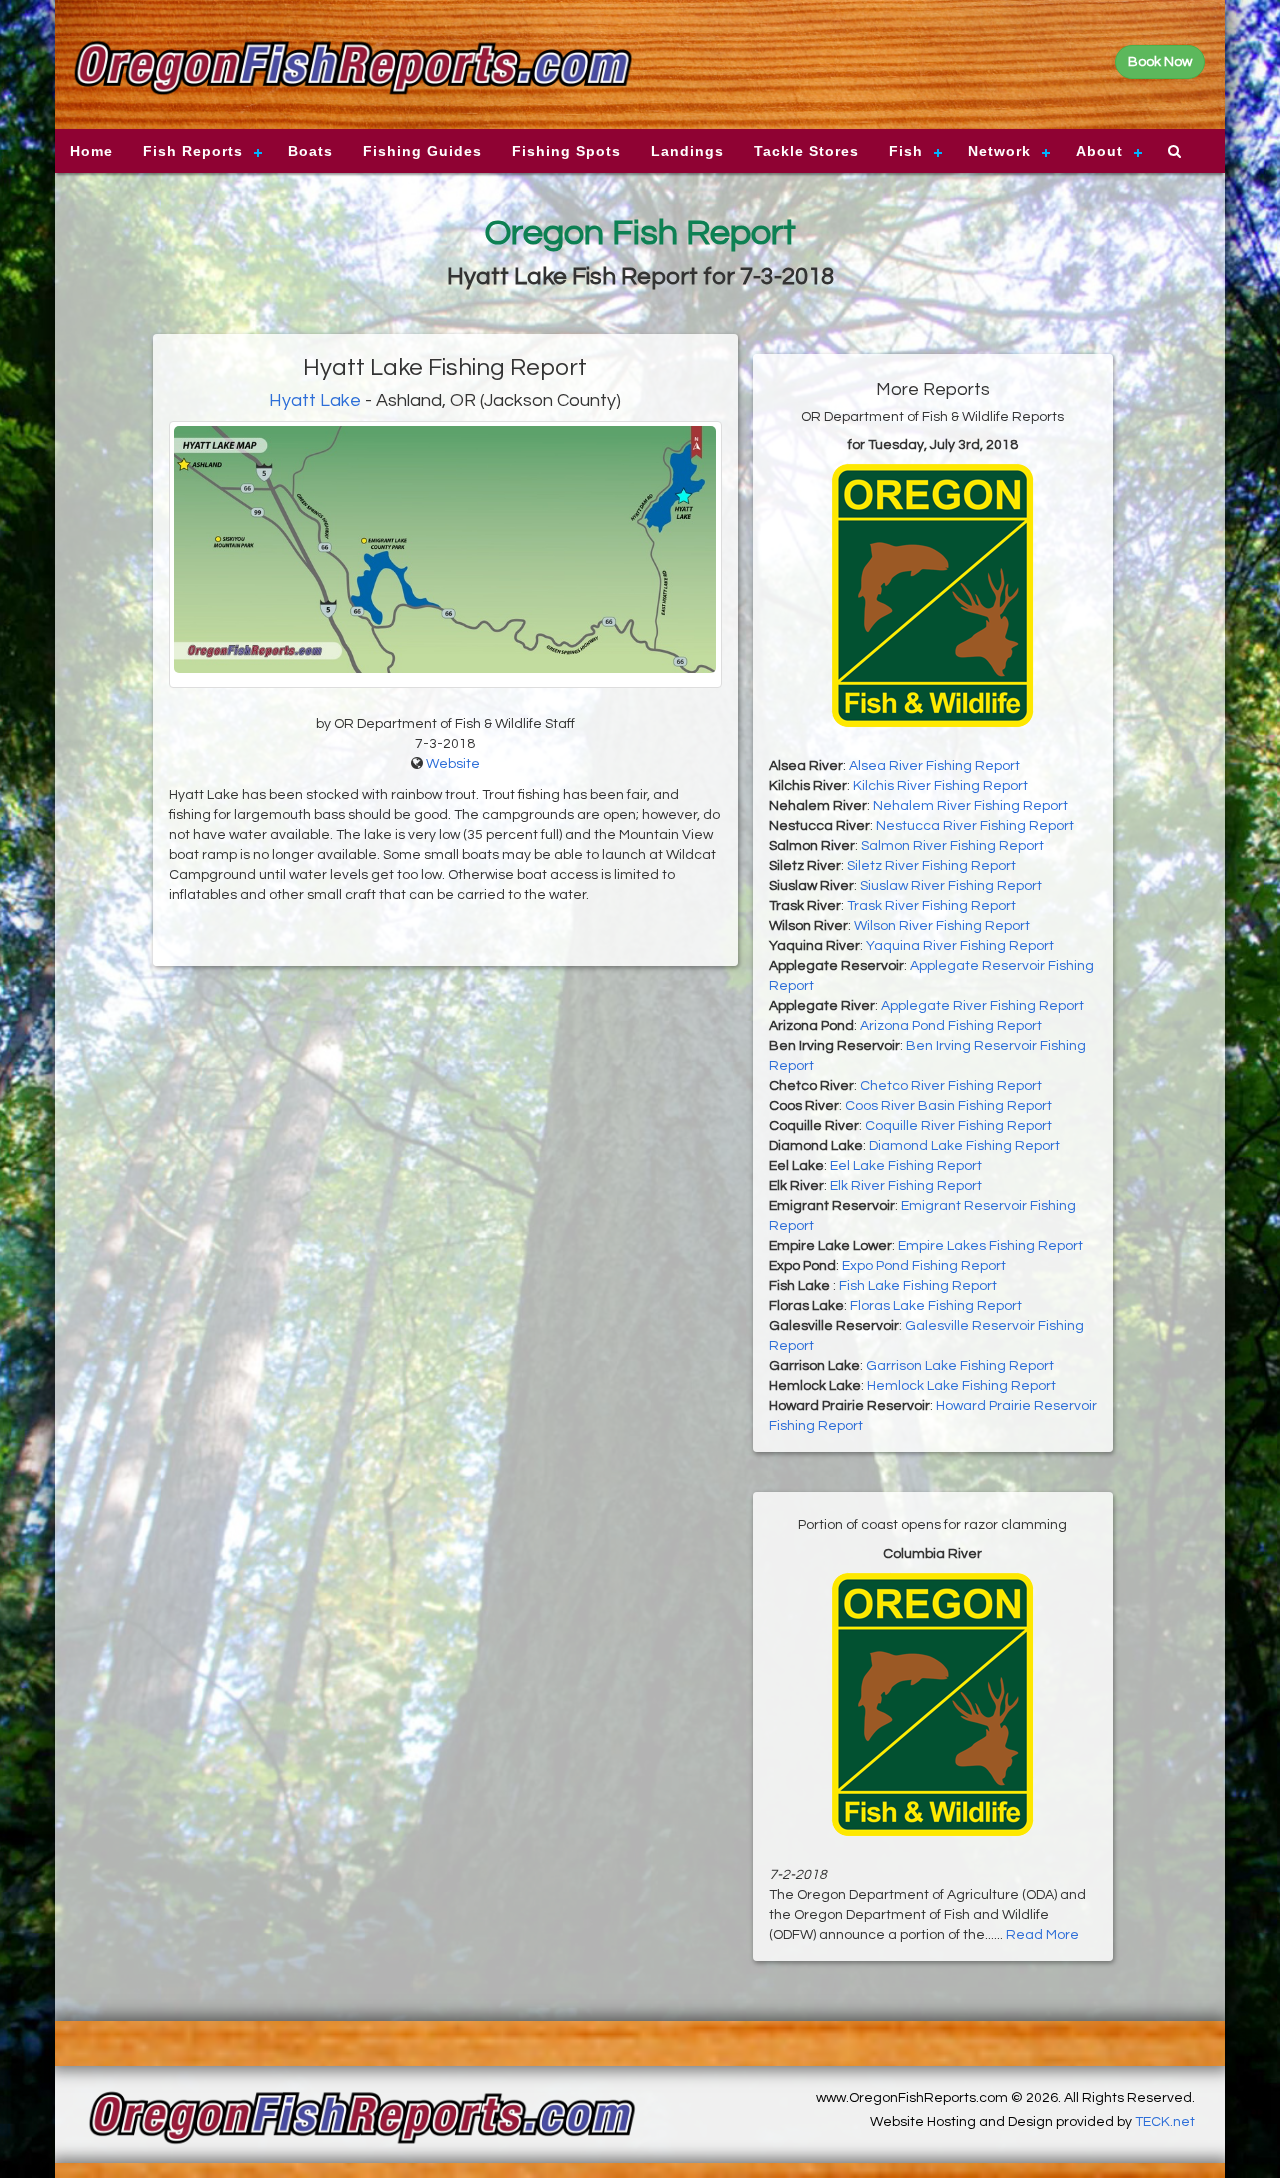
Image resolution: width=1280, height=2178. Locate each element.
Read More (1042, 1935)
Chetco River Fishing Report (951, 1086)
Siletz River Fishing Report (931, 866)
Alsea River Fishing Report (934, 766)
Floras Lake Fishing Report (936, 1306)
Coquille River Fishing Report (958, 1126)
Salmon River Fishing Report (952, 846)
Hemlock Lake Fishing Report (961, 1386)
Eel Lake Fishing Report (906, 1166)
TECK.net (1165, 2122)
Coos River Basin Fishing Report (948, 1106)
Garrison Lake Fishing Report (960, 1366)
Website (453, 764)
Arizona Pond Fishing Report (951, 1026)
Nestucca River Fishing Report (975, 826)
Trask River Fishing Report (931, 906)
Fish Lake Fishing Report (918, 1286)
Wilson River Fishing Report (942, 926)
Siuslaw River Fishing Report (951, 886)
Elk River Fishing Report (906, 1186)
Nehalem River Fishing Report (970, 806)
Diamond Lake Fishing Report (964, 1146)
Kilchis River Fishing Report (940, 786)
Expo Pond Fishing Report (924, 1266)
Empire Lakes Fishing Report (990, 1246)
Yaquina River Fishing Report (960, 946)
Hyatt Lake (315, 400)
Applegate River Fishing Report (982, 1006)
